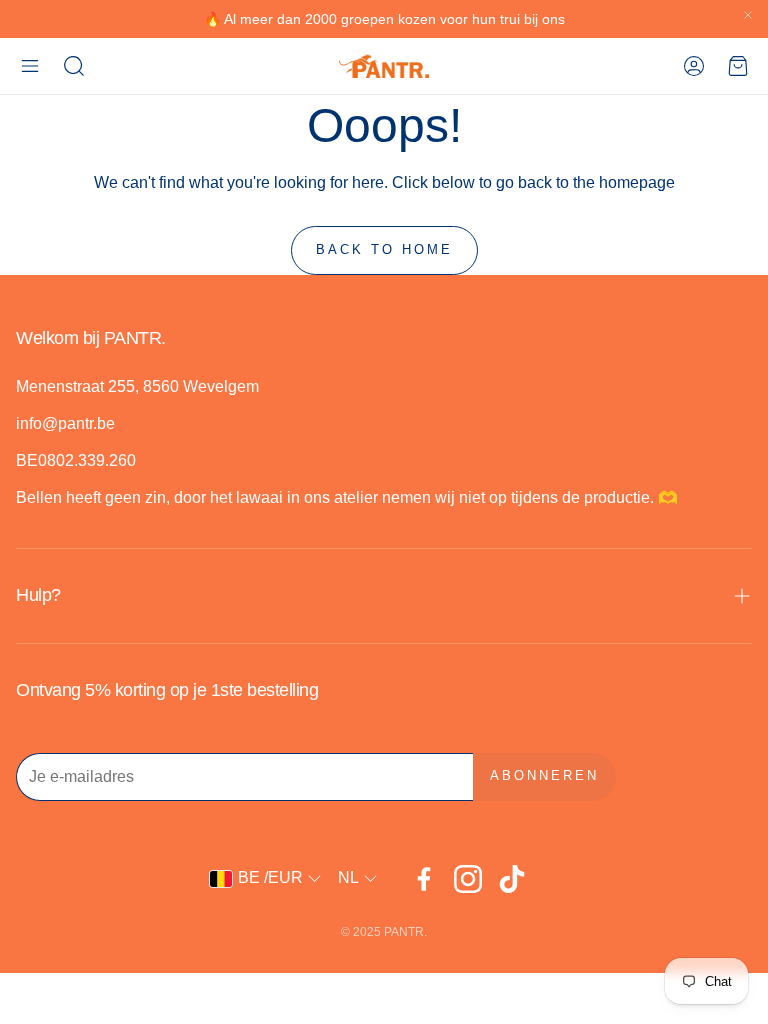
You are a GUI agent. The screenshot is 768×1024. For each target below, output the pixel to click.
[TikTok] (512, 879)
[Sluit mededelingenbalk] (748, 15)
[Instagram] (468, 879)
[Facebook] (424, 879)
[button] (30, 66)
